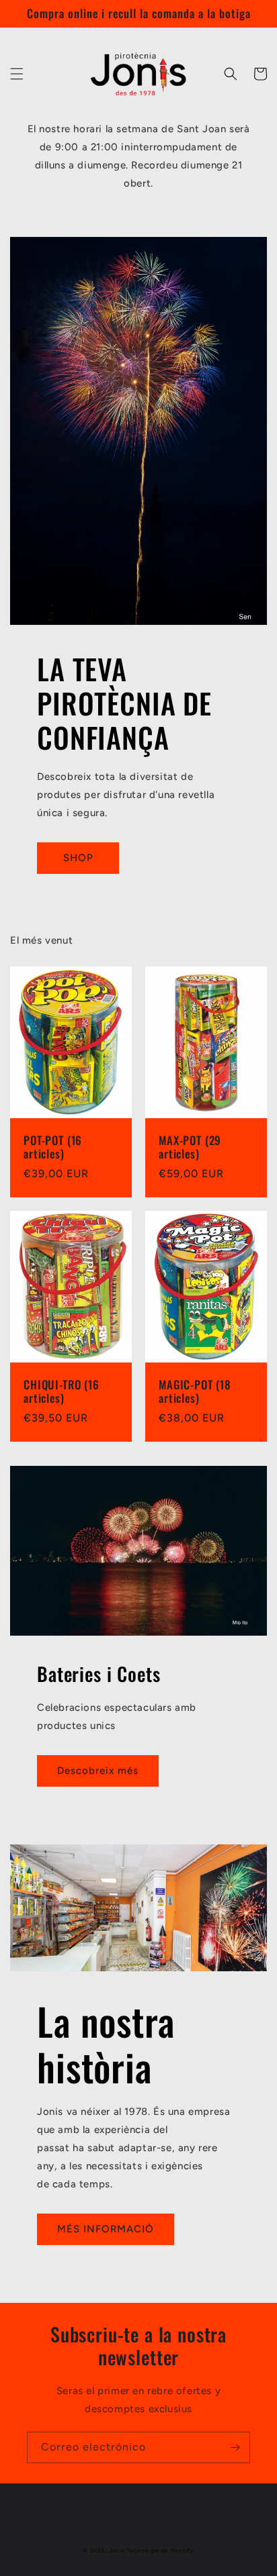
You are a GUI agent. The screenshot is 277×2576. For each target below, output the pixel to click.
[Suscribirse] (235, 2447)
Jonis (117, 2550)
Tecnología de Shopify (160, 2550)
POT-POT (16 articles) (53, 1147)
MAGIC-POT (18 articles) (195, 1392)
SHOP (78, 858)
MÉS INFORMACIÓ (106, 2229)
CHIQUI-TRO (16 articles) (62, 1392)
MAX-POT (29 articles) (190, 1147)
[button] (17, 74)
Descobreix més (98, 1771)
